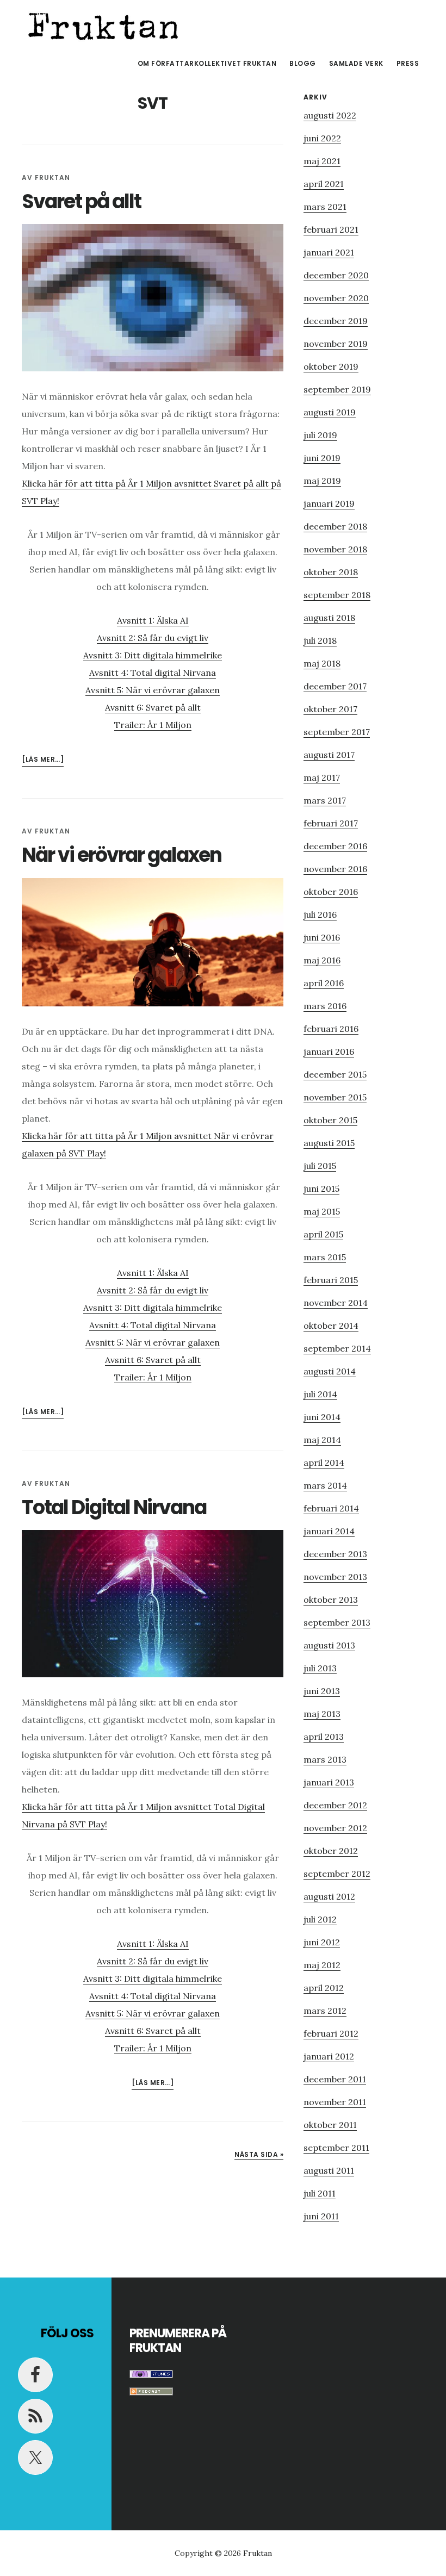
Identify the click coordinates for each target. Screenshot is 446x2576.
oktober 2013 (331, 1600)
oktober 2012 (331, 1851)
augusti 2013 (329, 1645)
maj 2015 (322, 1211)
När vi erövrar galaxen (122, 855)
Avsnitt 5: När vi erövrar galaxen (153, 690)
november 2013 (335, 1577)
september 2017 (337, 732)
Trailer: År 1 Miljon (153, 725)
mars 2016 (325, 1006)
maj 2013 (322, 1714)
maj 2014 (322, 1440)
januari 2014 (329, 1531)
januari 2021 (329, 252)
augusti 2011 (329, 2170)
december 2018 (335, 526)
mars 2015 (325, 1257)
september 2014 (337, 1348)
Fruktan (103, 24)
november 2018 (335, 549)
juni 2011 (321, 2216)
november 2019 (336, 344)
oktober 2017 (330, 709)
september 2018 (337, 595)
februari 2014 (331, 1508)
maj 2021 (322, 161)
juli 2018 (320, 640)
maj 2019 (322, 481)
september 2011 (336, 2148)
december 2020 (336, 275)
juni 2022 (322, 138)
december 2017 (335, 686)
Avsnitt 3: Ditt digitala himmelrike (153, 655)
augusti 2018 (329, 618)
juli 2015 (320, 1166)
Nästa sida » (259, 2154)
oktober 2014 (331, 1326)
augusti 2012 (329, 1896)
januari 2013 (329, 1782)
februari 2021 (331, 229)
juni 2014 (322, 1417)
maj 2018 (322, 663)
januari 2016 (329, 1051)
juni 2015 (321, 1189)
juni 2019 (322, 458)
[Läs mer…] (43, 760)
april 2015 (323, 1234)
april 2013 (324, 1737)
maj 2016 (322, 960)
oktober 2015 (330, 1120)
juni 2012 (322, 1942)
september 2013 (337, 1622)
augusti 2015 (329, 1143)
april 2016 (324, 983)
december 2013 (335, 1554)
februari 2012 (331, 2033)
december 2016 (335, 846)
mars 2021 (325, 207)
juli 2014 (320, 1394)
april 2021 (324, 184)
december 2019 (336, 321)
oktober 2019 (331, 366)
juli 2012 (320, 1919)
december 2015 (335, 1074)
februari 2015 (331, 1280)
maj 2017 (322, 777)
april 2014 (324, 1463)
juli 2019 (320, 435)
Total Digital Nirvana (114, 1507)
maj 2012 (322, 1965)
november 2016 (335, 869)
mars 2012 (325, 2011)
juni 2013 (322, 1691)
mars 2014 (325, 1485)
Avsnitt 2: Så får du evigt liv (153, 638)
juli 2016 (320, 914)
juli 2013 (320, 1668)
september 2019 (337, 389)
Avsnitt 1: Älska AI (153, 620)
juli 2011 (320, 2193)
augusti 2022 (330, 115)
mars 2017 (325, 800)
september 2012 (337, 1874)
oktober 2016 (331, 892)
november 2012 (335, 1828)
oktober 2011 (330, 2125)
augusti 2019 (330, 412)
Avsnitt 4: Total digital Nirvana (153, 673)
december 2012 (335, 1805)
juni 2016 (322, 937)
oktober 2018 (331, 572)
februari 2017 (331, 823)
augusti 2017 (329, 755)
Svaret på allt (81, 201)
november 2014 (336, 1303)
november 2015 (335, 1097)
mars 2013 (325, 1759)
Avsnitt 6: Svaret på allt (153, 707)
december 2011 (335, 2079)
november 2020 (336, 298)
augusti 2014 (330, 1371)
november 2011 (335, 2102)
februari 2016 (331, 1029)
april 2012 (324, 1988)
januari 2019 (329, 503)
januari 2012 (329, 2056)
